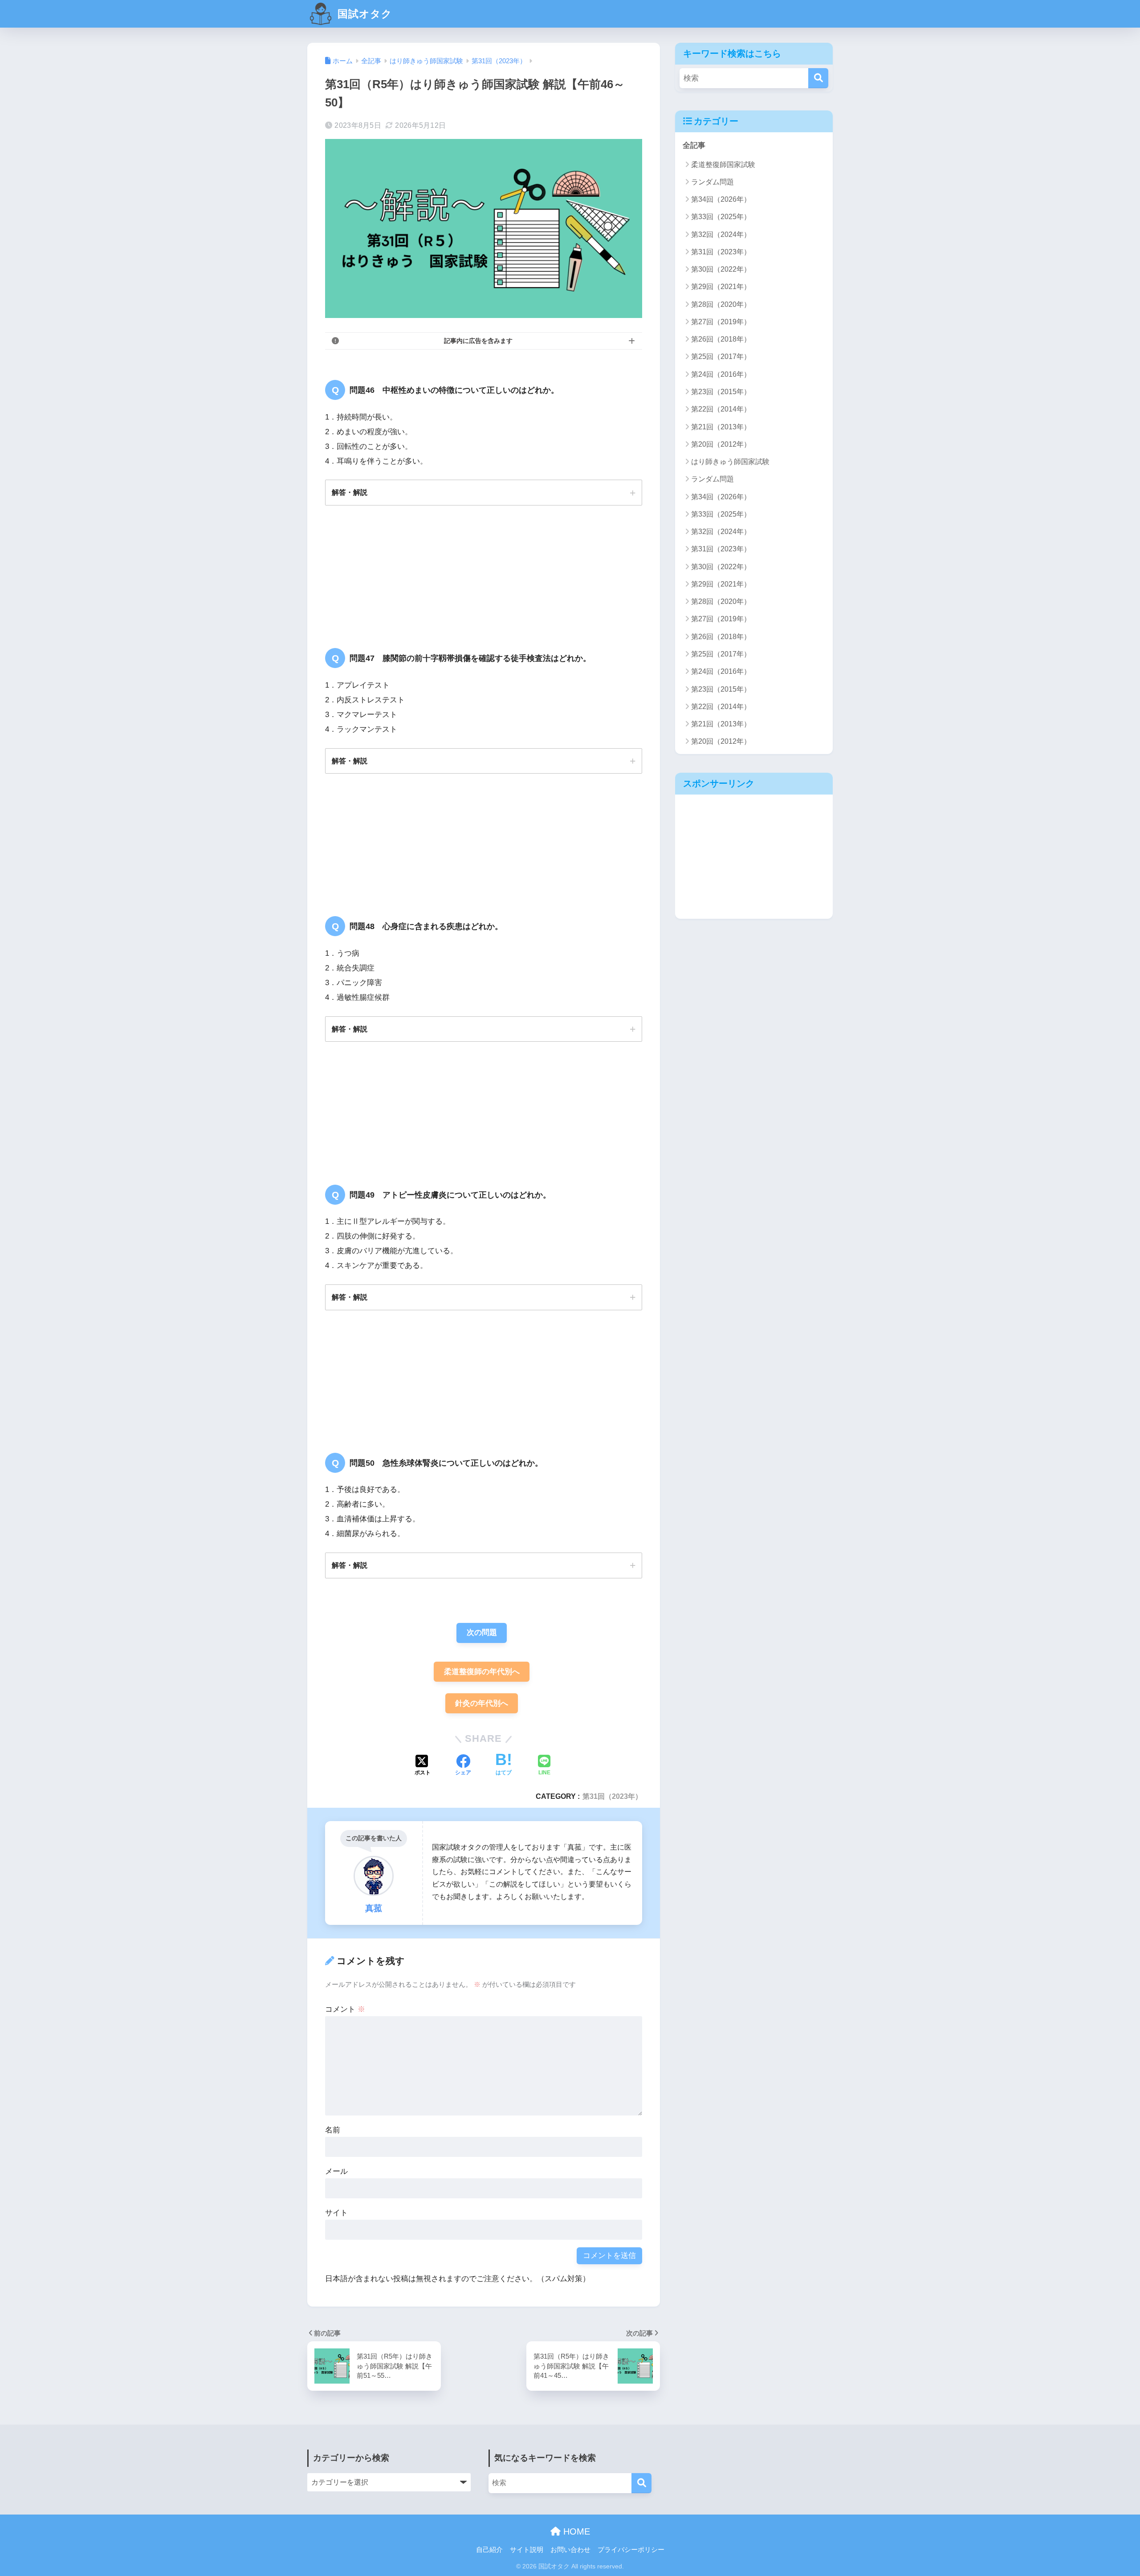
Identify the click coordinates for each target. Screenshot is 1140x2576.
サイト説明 (527, 2550)
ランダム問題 (712, 182)
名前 (333, 2130)
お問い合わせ (570, 2550)
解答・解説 (350, 492)
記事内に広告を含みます (478, 341)
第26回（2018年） (721, 339)
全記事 (694, 145)
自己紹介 (489, 2550)
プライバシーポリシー (631, 2550)
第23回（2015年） (721, 392)
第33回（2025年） (721, 217)
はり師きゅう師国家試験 (730, 462)
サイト (336, 2213)
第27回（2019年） (721, 322)
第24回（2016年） (721, 374)
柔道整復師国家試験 (723, 165)
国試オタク (363, 14)
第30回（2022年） (721, 269)
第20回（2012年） (721, 444)
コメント (345, 2009)
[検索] (818, 78)
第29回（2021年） (721, 287)
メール (336, 2171)
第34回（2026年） (721, 199)
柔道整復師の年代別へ (482, 1672)
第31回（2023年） (612, 1796)
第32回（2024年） (721, 234)
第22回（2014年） (721, 409)
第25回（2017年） (721, 357)
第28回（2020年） (721, 304)
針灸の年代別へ (482, 1703)
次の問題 (482, 1632)
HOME (575, 2531)
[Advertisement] (754, 856)
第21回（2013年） (721, 427)
